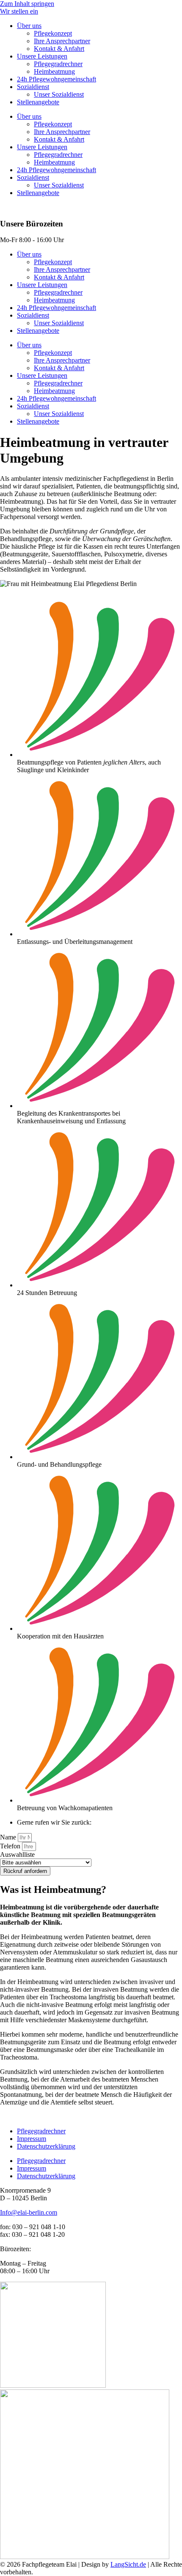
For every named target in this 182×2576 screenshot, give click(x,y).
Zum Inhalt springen (27, 4)
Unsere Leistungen (42, 56)
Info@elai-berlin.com (29, 2212)
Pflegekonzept (53, 33)
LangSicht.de (128, 2564)
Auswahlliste (17, 1855)
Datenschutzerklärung (46, 2146)
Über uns (29, 26)
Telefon (11, 1846)
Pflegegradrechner (58, 64)
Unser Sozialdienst (59, 94)
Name (9, 1837)
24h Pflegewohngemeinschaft (57, 79)
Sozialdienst (33, 87)
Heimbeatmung (54, 71)
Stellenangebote (38, 102)
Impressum (32, 2139)
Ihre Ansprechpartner (62, 41)
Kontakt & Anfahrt (59, 49)
